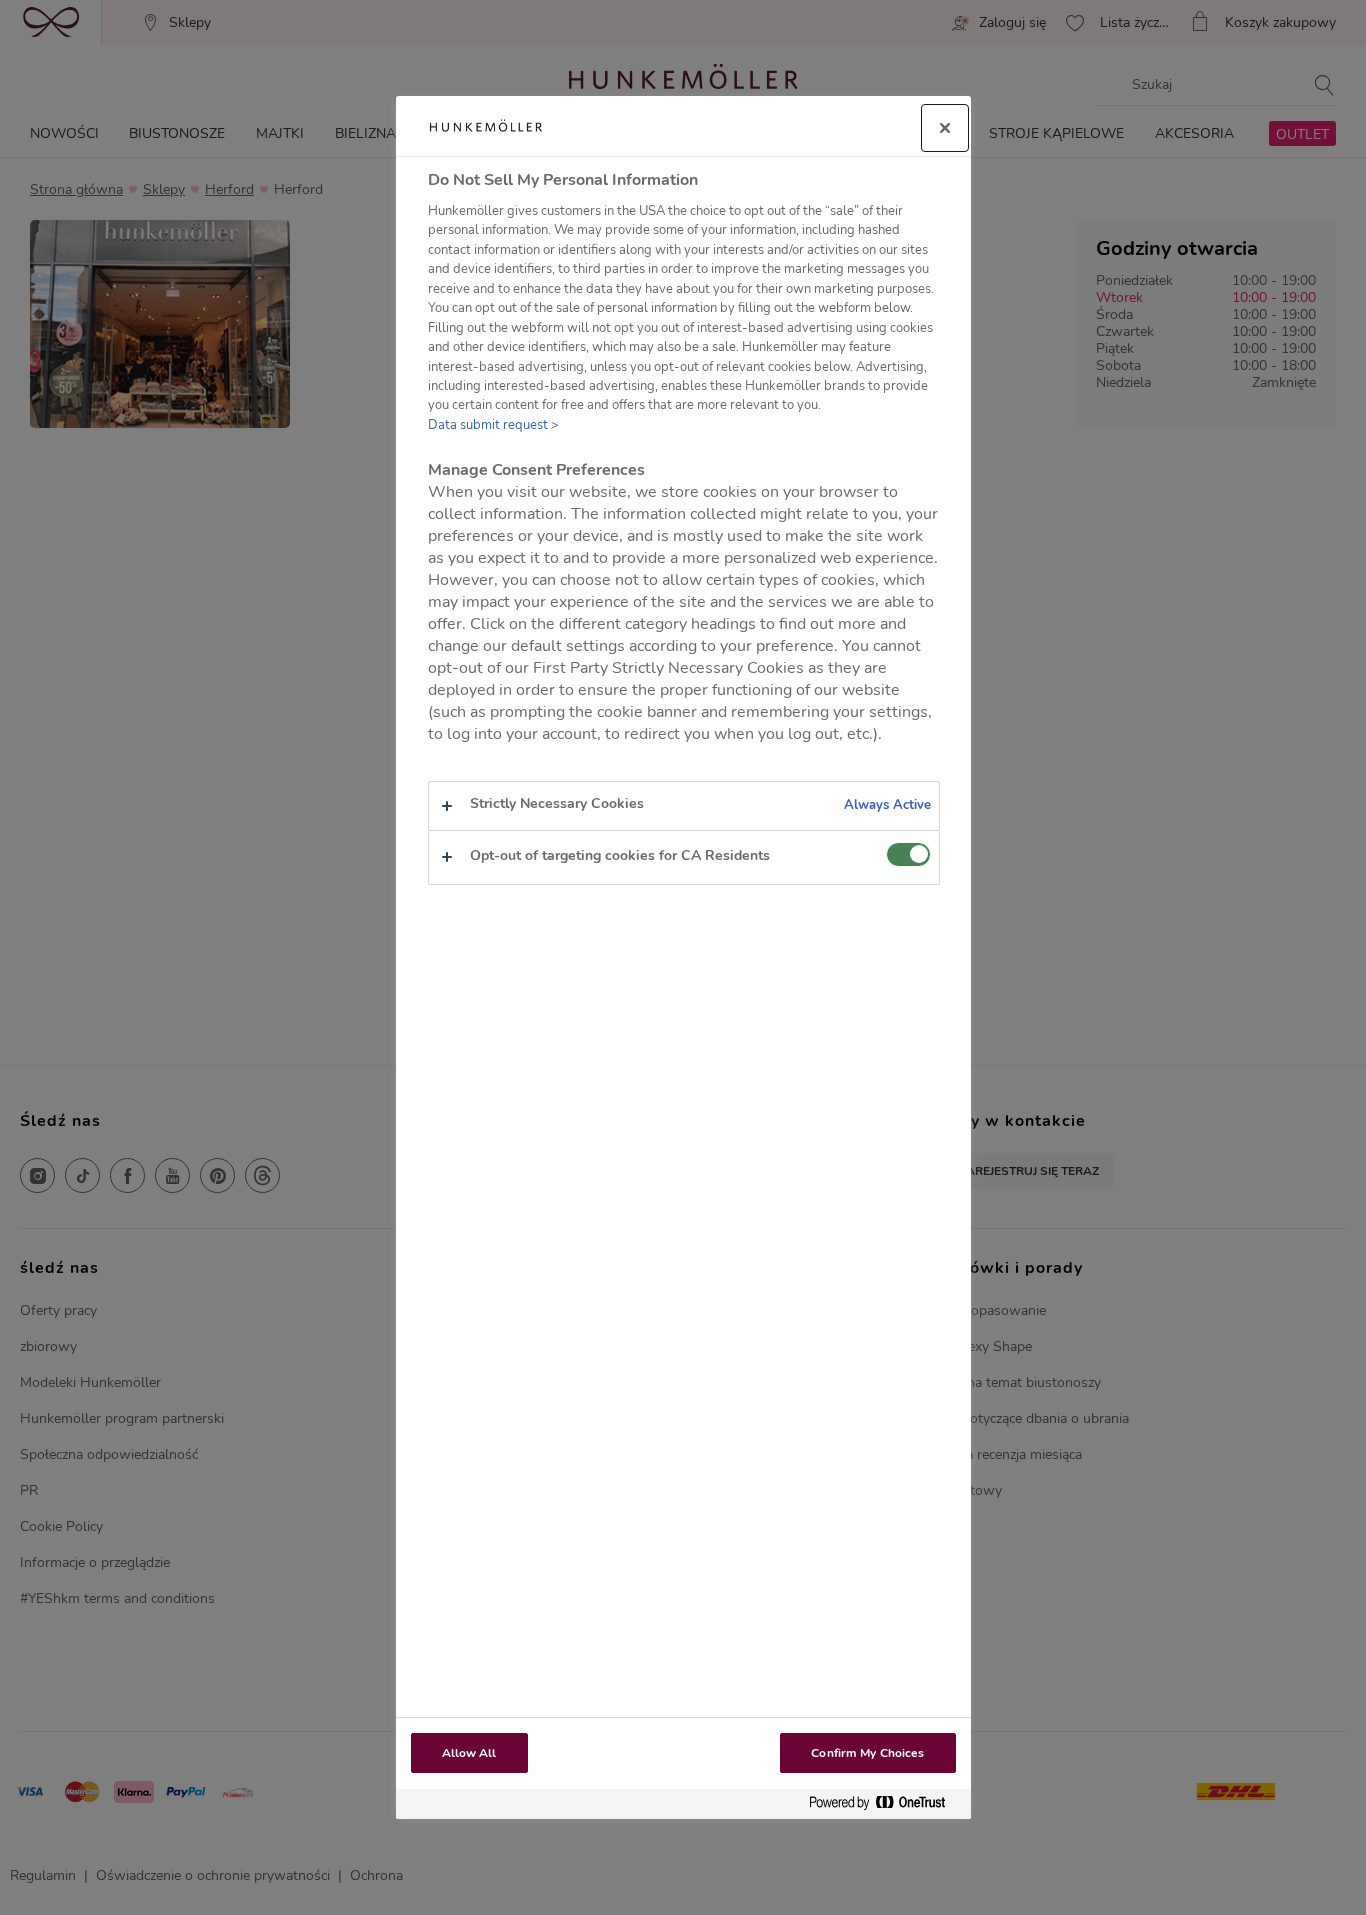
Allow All (469, 1753)
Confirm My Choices (867, 1753)
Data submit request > (493, 425)
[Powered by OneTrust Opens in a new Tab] (885, 1803)
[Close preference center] (945, 128)
